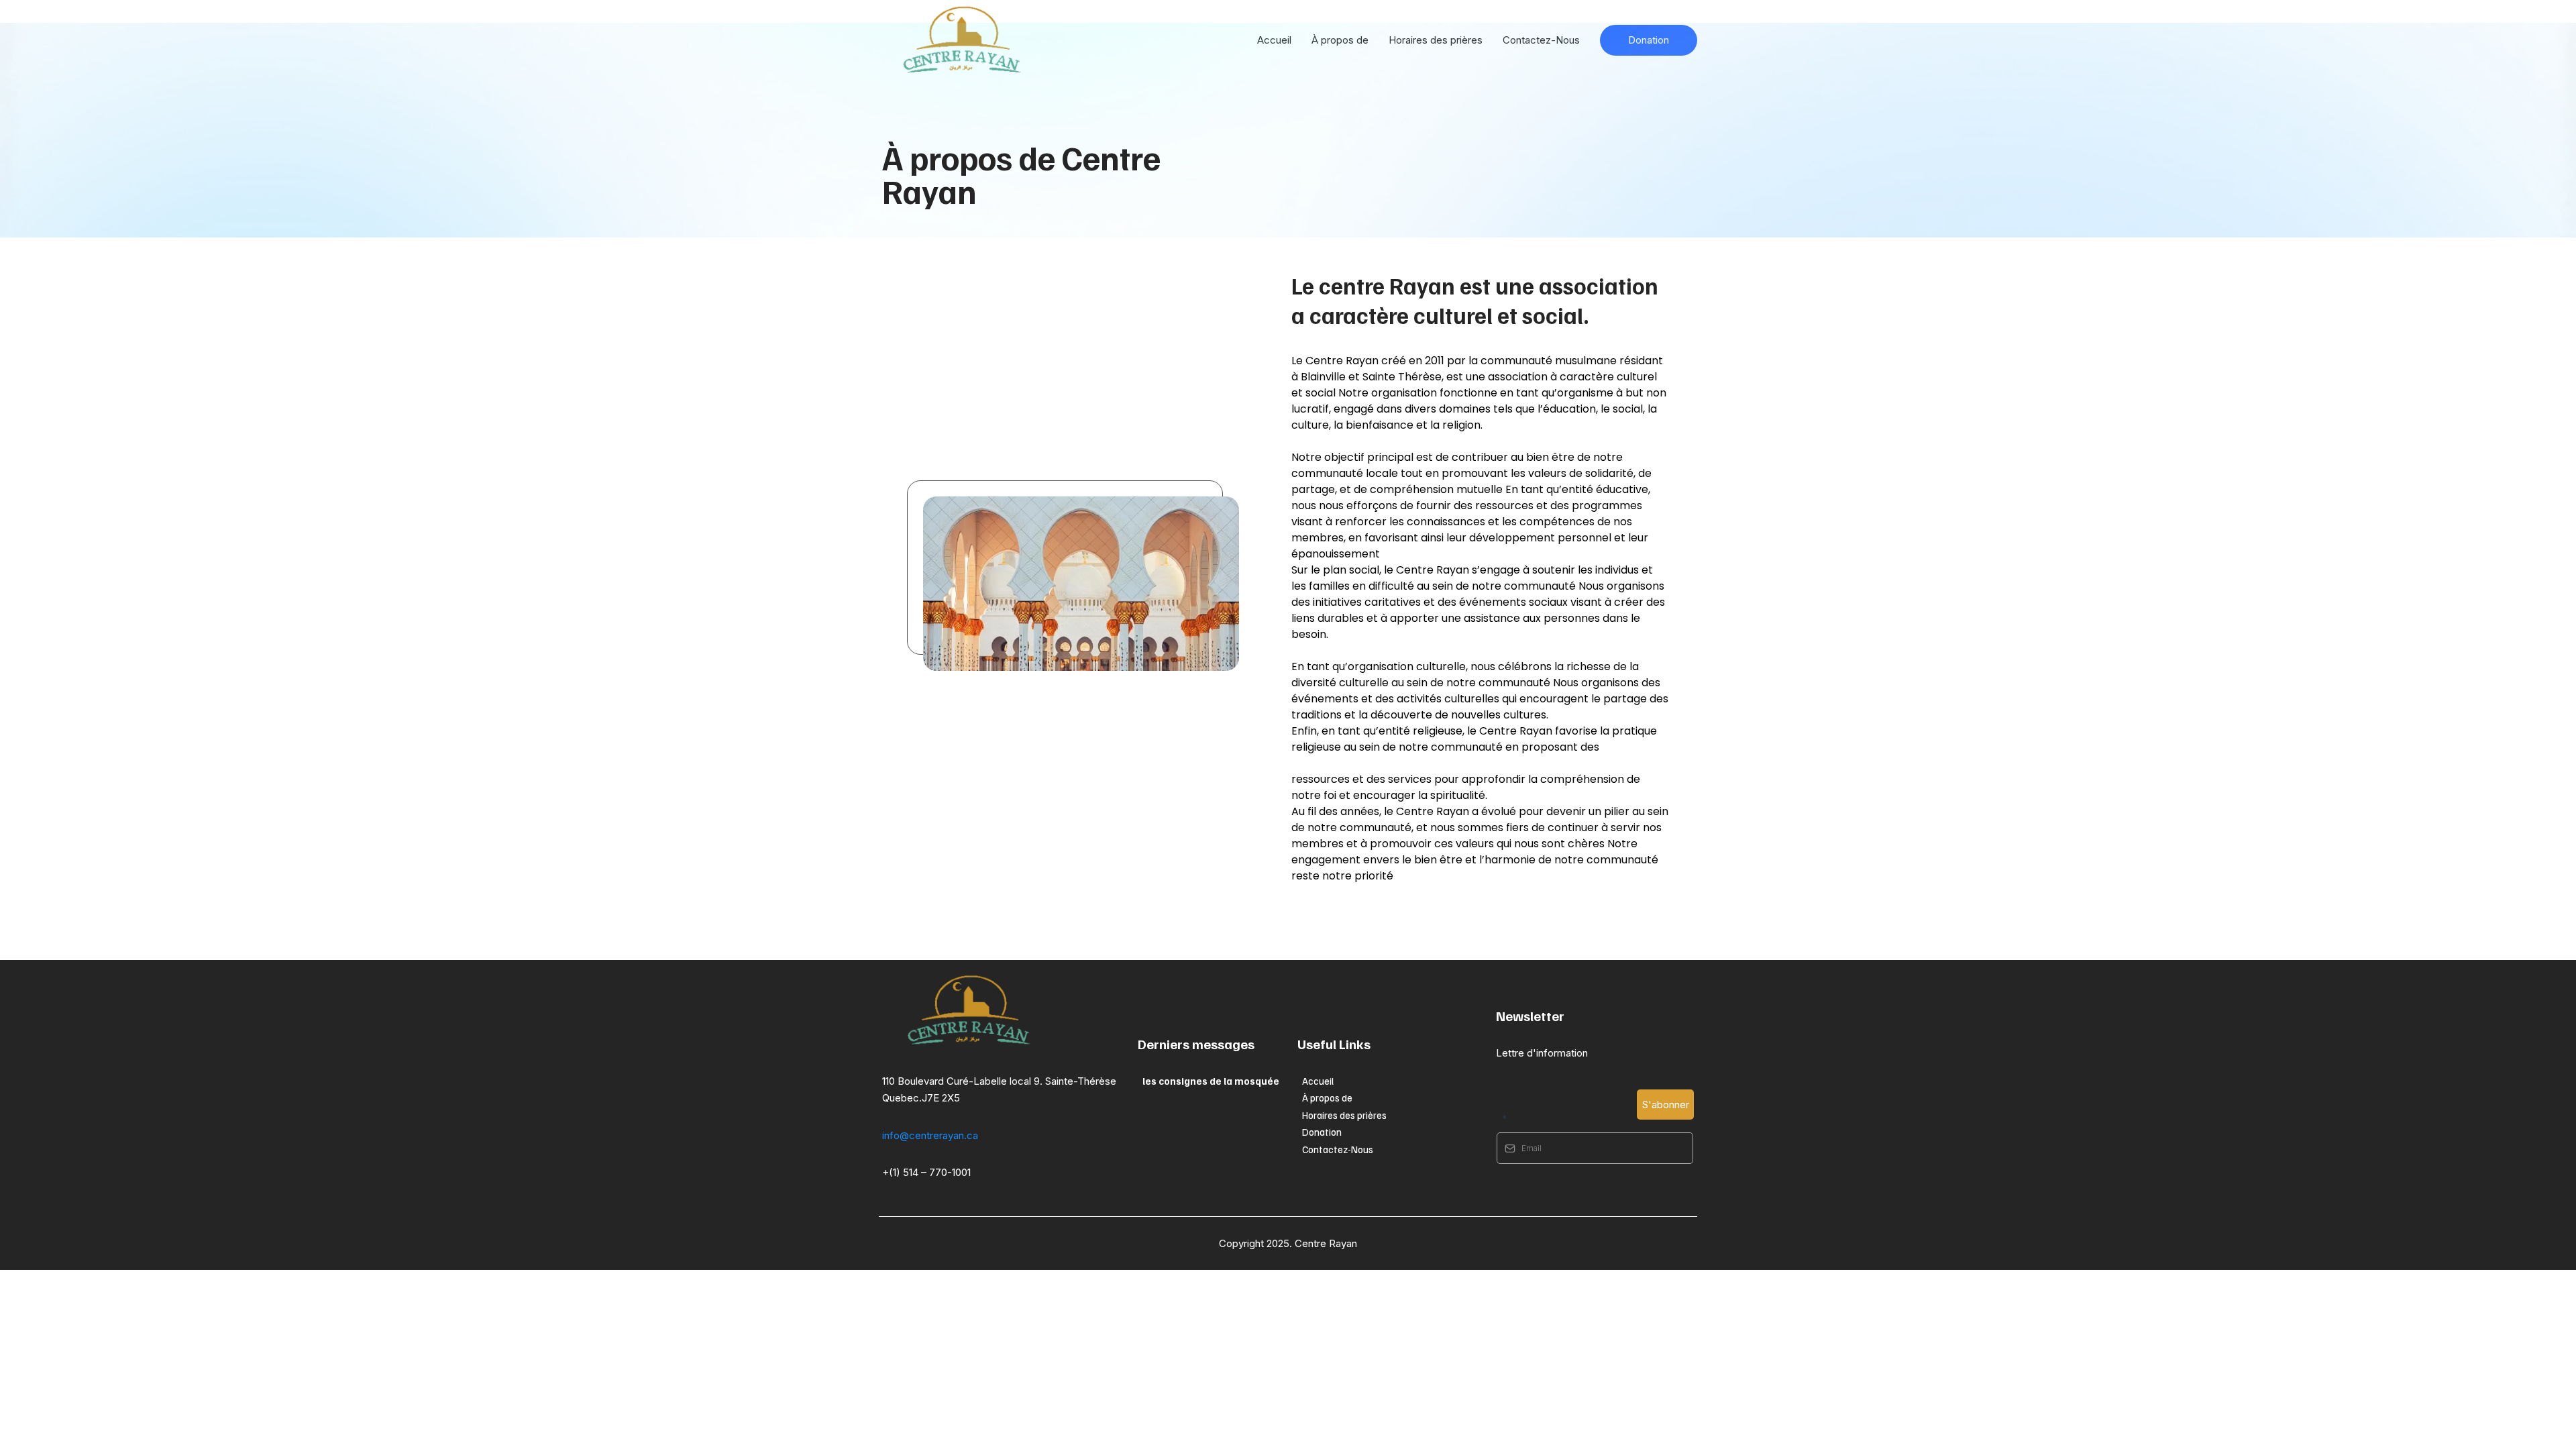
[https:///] (1007, 1011)
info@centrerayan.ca (930, 1135)
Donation (1322, 1132)
